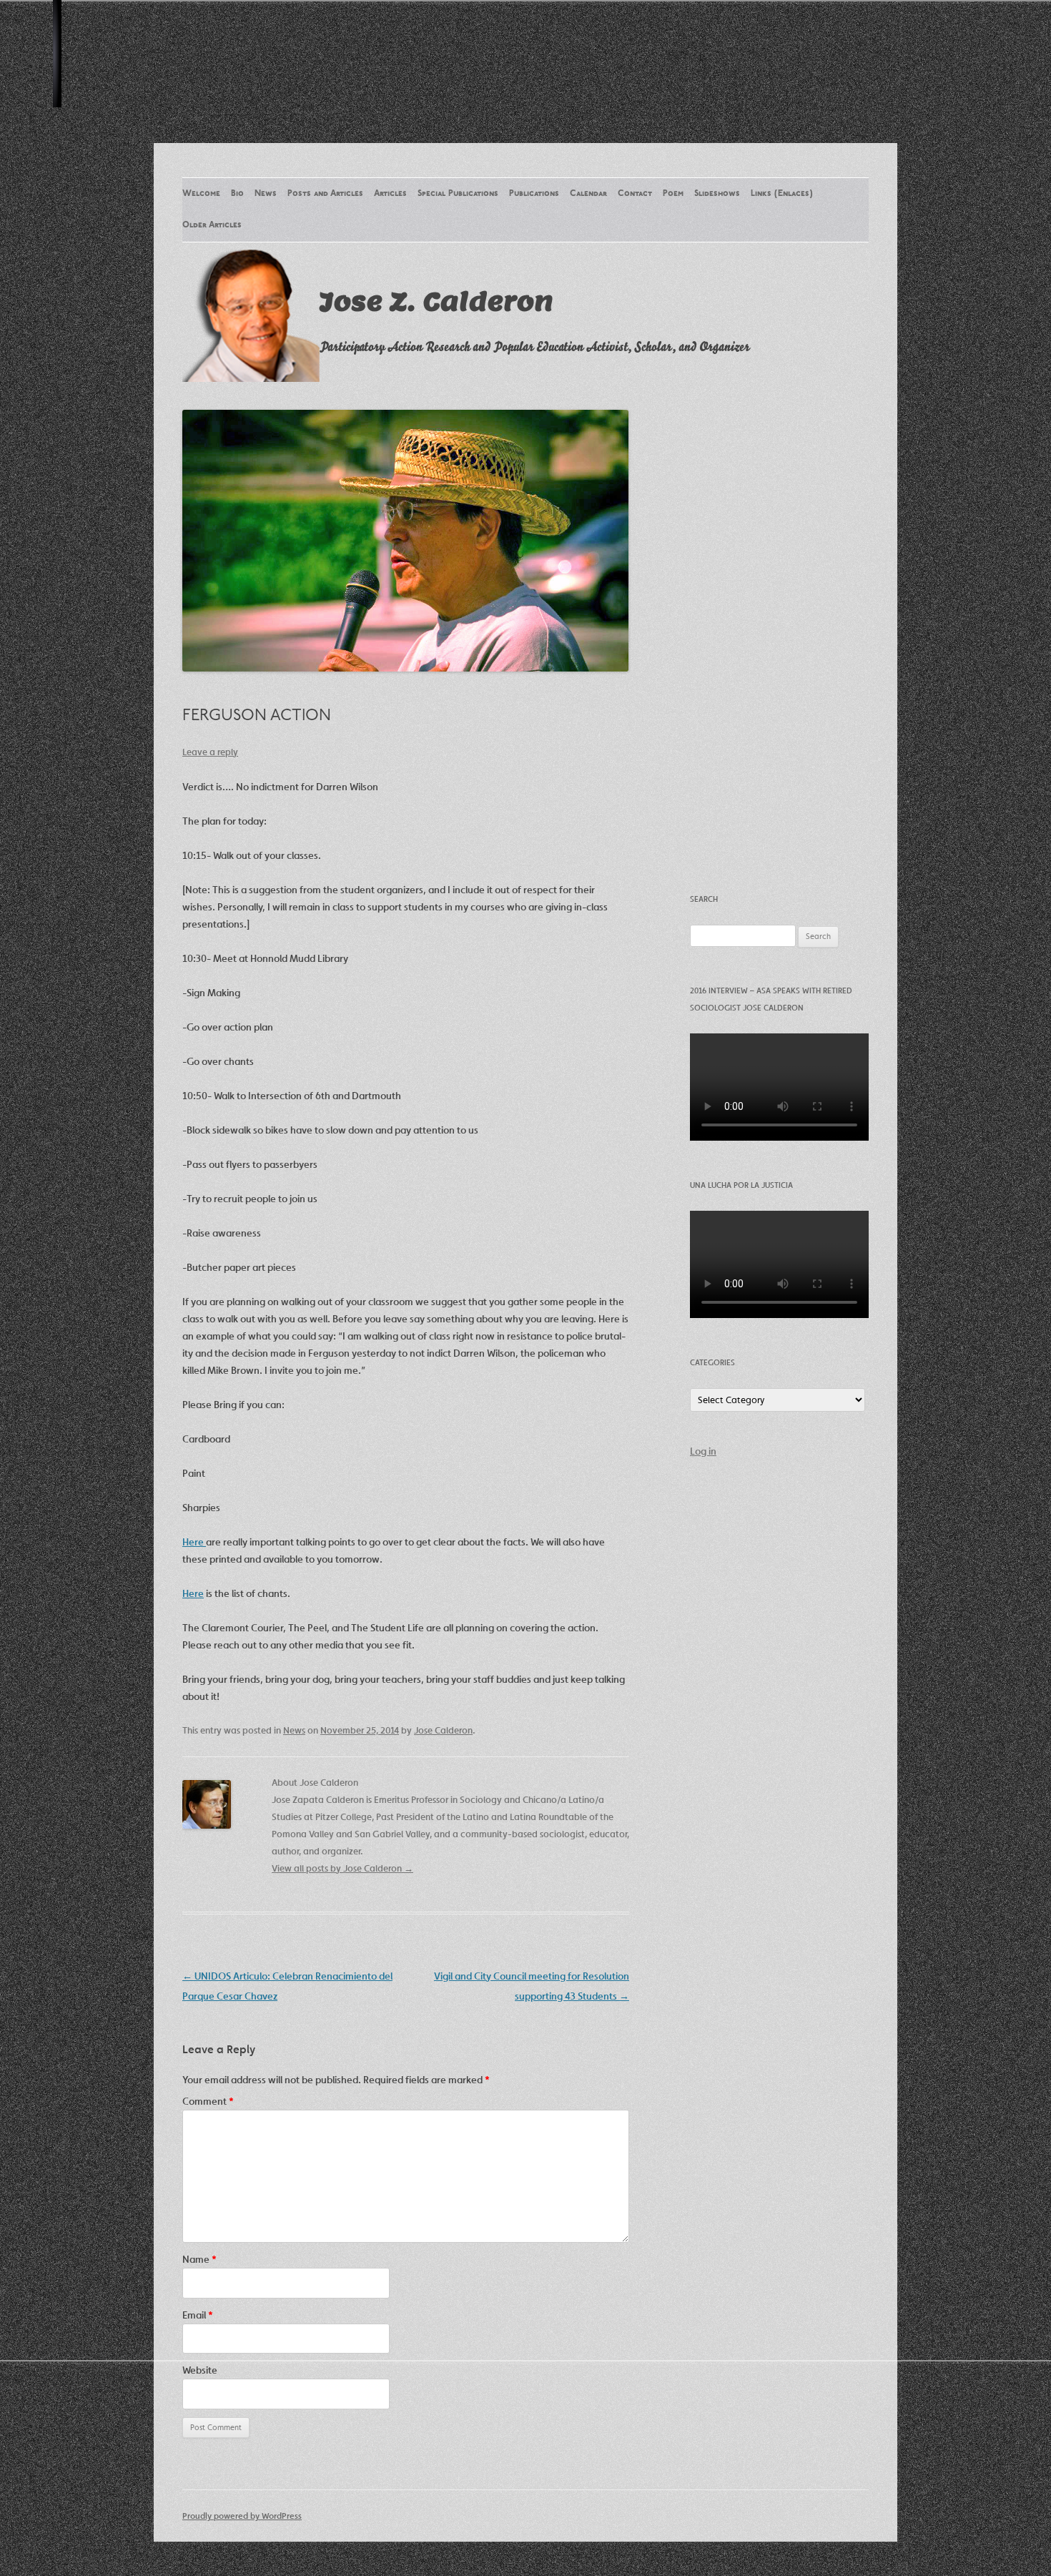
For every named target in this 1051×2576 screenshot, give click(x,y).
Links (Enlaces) (782, 194)
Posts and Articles (325, 194)
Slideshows (717, 194)
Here (194, 1542)
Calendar (588, 194)
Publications (534, 194)
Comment (208, 2101)
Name (199, 2259)
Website (200, 2370)
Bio (237, 194)
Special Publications (458, 194)
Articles (390, 194)
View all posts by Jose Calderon (342, 1868)
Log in (703, 1451)
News (266, 194)
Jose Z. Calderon (436, 301)
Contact (635, 194)
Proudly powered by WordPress (242, 2516)
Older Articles (212, 225)
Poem (673, 194)
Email (198, 2315)
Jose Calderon (443, 1730)
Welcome (201, 194)
